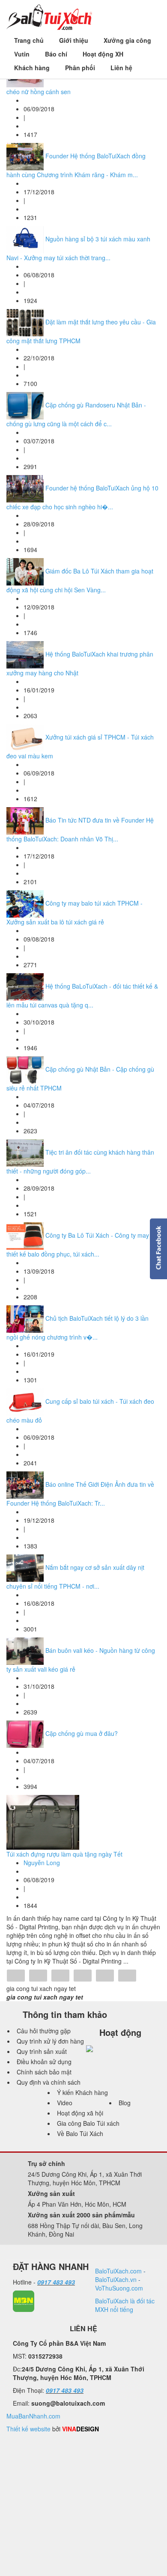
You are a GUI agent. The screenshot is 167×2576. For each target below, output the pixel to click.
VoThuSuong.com (119, 2288)
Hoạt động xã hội (80, 2113)
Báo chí (56, 54)
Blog (125, 2103)
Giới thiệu (74, 40)
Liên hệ (121, 68)
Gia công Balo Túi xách (88, 2123)
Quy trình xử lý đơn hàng (50, 2041)
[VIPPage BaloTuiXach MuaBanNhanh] (24, 2300)
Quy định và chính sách (49, 2082)
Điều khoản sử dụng (44, 2062)
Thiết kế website (28, 2429)
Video (65, 2103)
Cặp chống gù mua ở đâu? (82, 1733)
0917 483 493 (56, 2282)
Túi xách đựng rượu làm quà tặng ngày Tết (64, 1854)
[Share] (16, 1976)
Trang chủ (29, 40)
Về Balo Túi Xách (80, 2133)
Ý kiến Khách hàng (82, 2092)
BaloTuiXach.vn (116, 2279)
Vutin (22, 54)
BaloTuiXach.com (118, 2271)
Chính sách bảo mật (44, 2072)
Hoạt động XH (103, 54)
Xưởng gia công (127, 40)
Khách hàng (32, 68)
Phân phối (80, 68)
